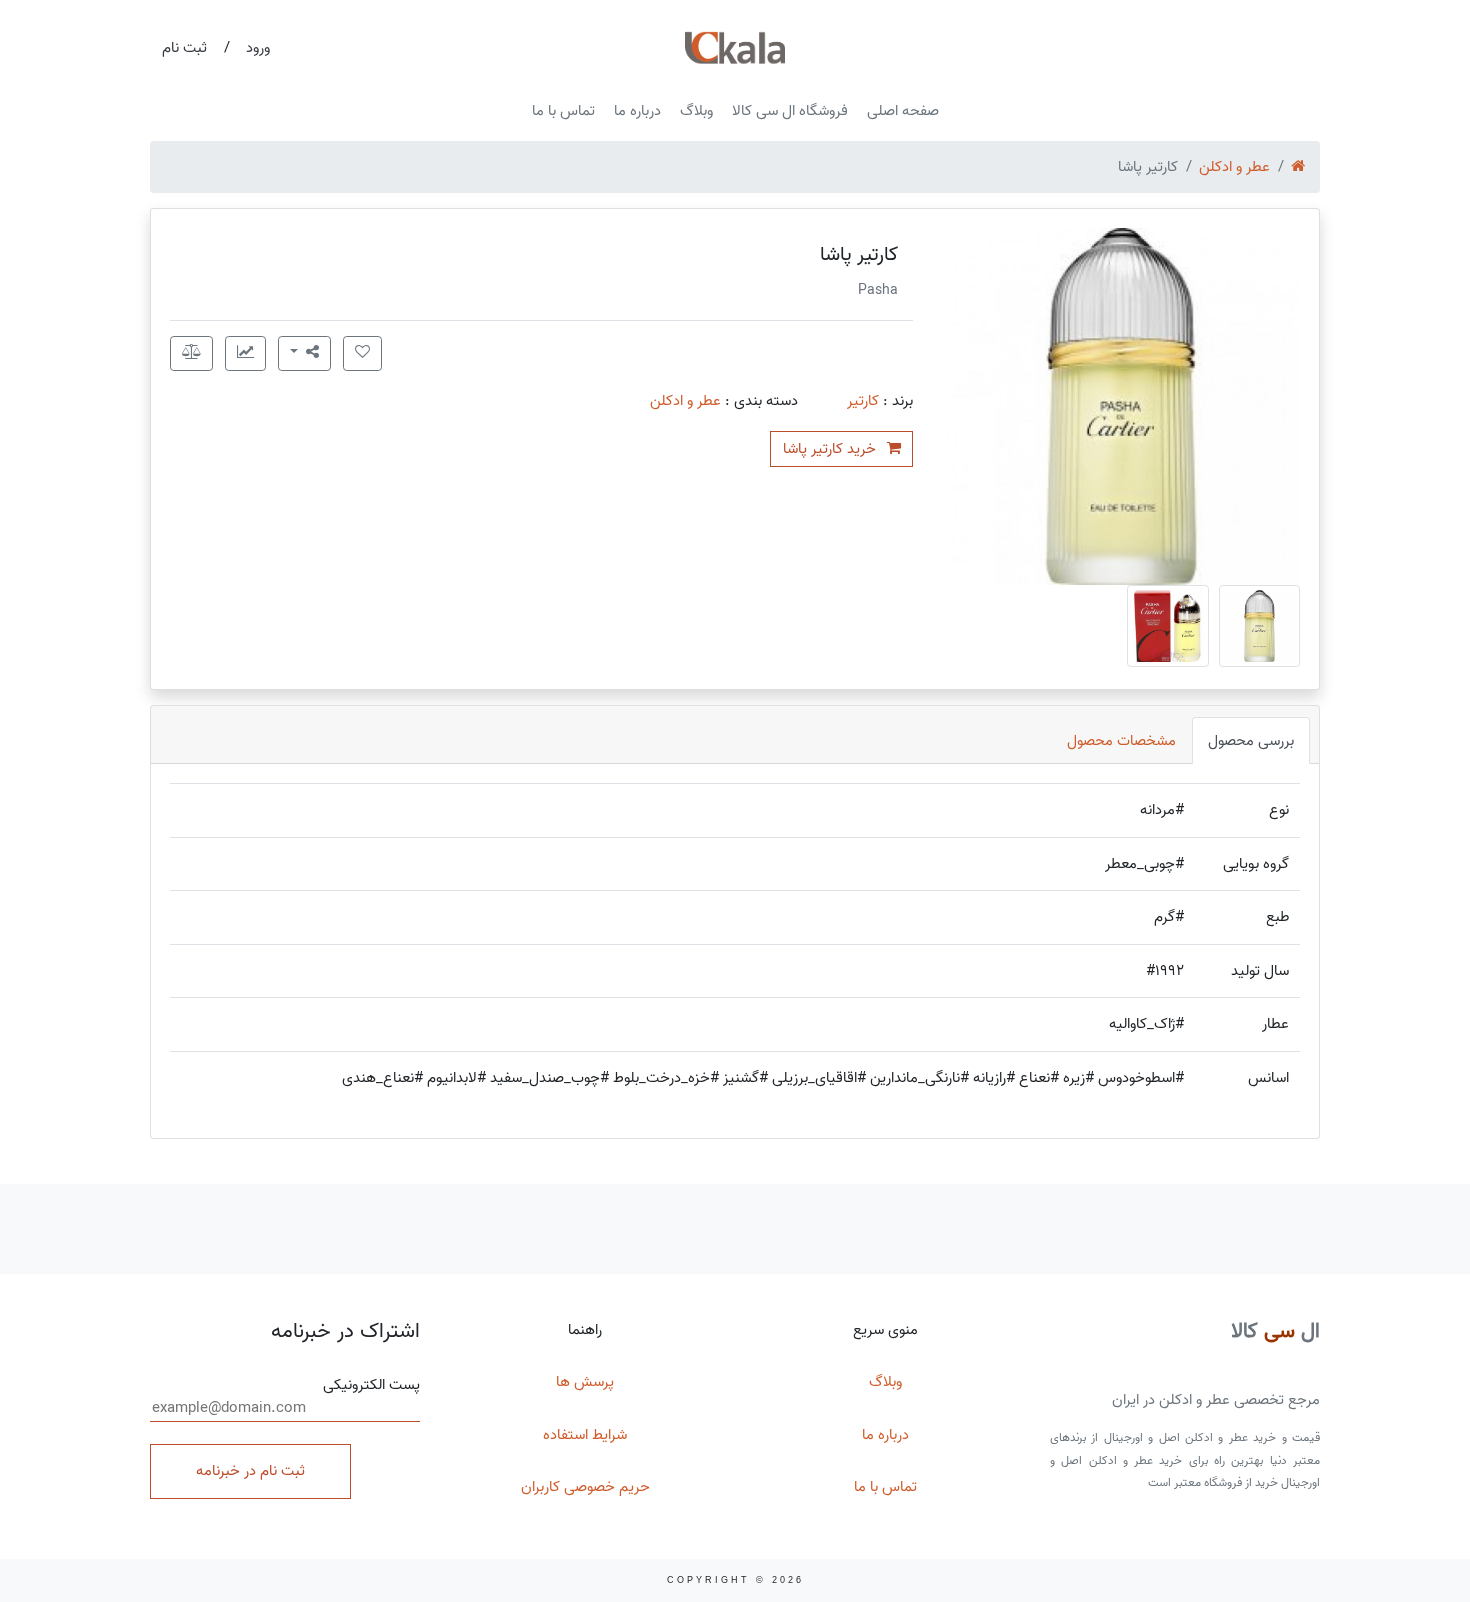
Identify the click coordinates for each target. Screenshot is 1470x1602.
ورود (258, 48)
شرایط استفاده (585, 1435)
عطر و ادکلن (1234, 167)
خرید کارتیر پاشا (831, 449)
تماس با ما (563, 111)
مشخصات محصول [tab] (1121, 741)
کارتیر (863, 401)
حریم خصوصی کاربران (585, 1487)
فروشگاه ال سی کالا (790, 111)
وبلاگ (696, 111)
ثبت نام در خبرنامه (250, 1471)
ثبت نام (184, 48)
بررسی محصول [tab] (1251, 741)
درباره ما (637, 111)
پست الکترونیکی (371, 1385)
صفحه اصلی (903, 111)
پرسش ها (585, 1382)
